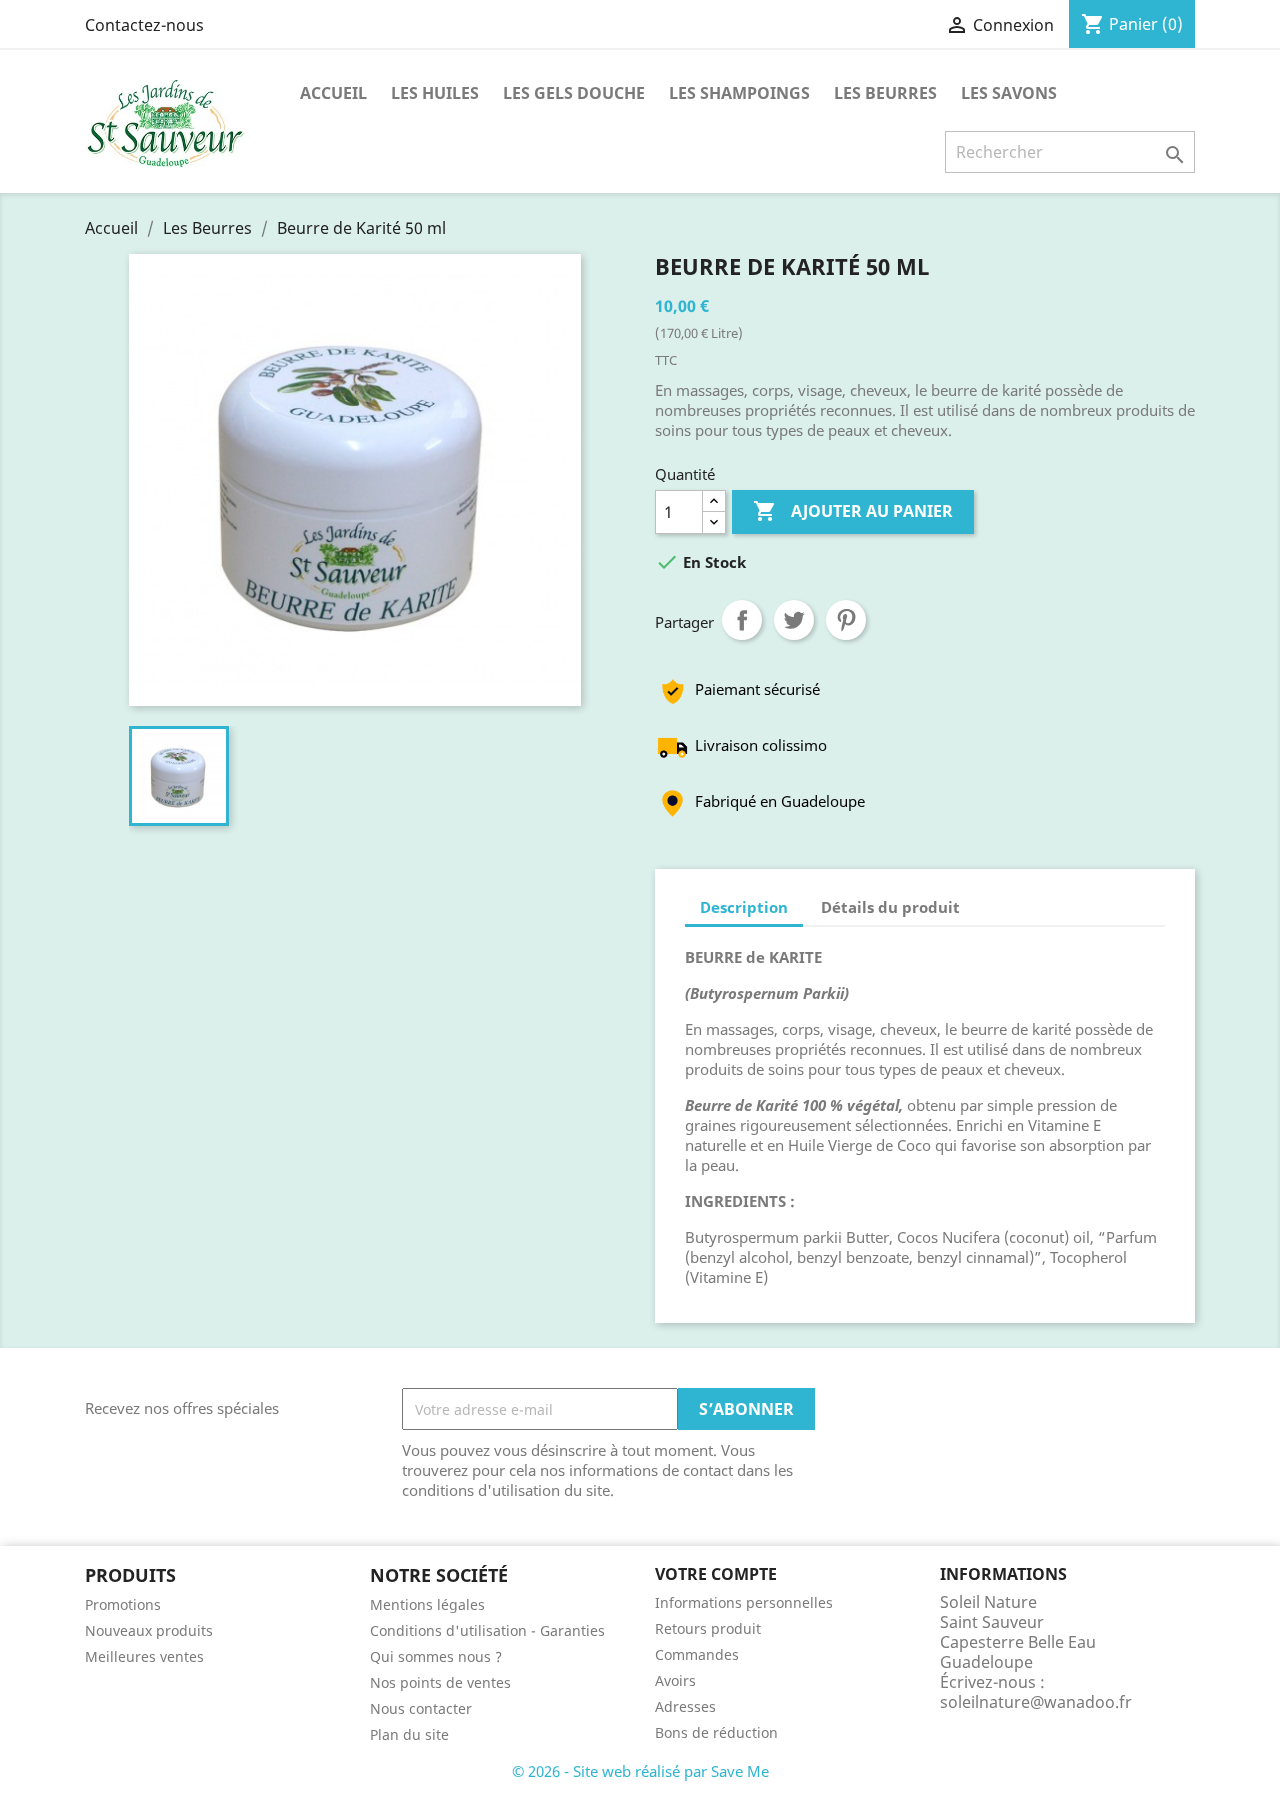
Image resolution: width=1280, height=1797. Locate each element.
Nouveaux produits (149, 1630)
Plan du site (409, 1734)
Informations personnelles (744, 1602)
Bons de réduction (716, 1732)
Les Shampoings (739, 93)
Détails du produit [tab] (890, 907)
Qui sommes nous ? (436, 1656)
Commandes (697, 1654)
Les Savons (1009, 93)
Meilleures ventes (144, 1656)
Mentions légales (427, 1604)
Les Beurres (885, 93)
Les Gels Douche (574, 93)
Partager (742, 620)
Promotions (123, 1604)
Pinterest (846, 620)
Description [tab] (744, 907)
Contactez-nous (144, 25)
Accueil (333, 93)
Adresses (685, 1706)
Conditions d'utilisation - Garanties (487, 1630)
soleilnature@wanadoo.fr (1036, 1702)
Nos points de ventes (440, 1682)
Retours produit (708, 1628)
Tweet (794, 620)
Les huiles (435, 93)
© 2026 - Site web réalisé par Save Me (640, 1771)
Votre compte (716, 1574)
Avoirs (675, 1680)
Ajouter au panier (853, 511)
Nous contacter (421, 1708)
